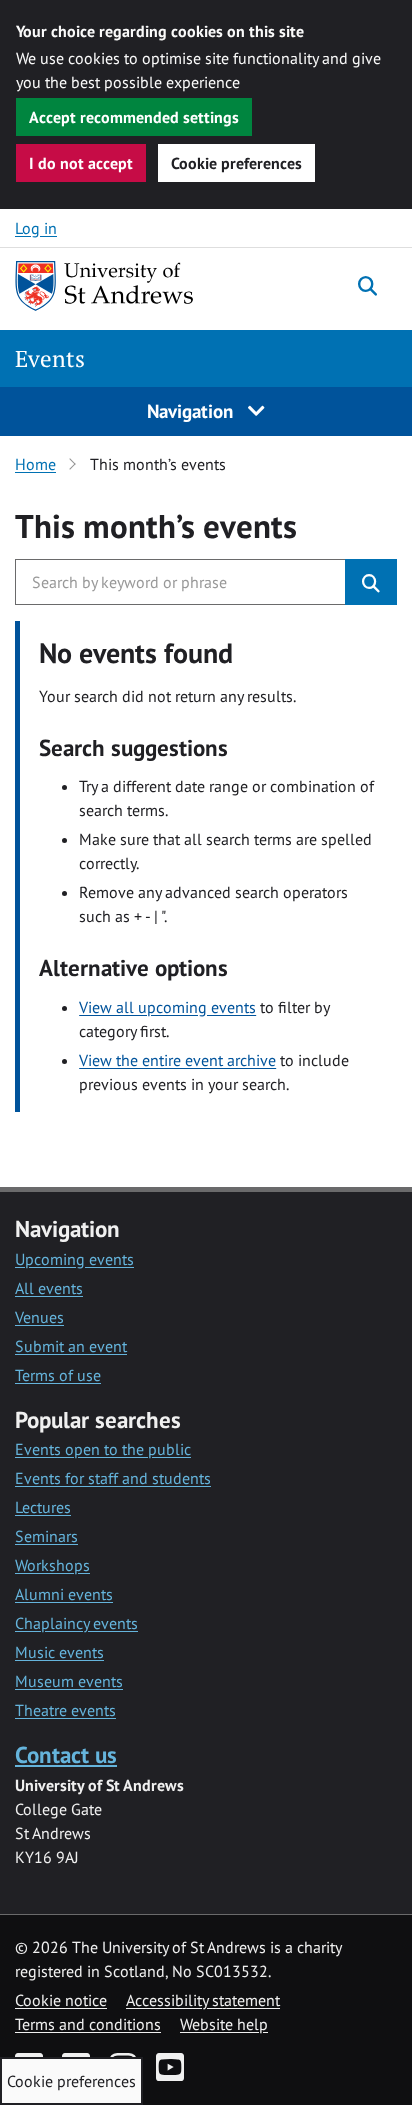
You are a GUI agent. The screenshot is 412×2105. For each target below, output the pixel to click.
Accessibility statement (203, 2000)
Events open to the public (103, 1449)
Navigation (192, 410)
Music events (59, 1652)
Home (35, 464)
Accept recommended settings (134, 117)
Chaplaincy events (76, 1623)
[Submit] (371, 582)
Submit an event (71, 1346)
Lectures (43, 1507)
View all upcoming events (167, 1007)
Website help (224, 2024)
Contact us (66, 1754)
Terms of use (58, 1375)
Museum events (69, 1681)
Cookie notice (61, 2000)
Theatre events (65, 1710)
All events (49, 1288)
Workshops (52, 1565)
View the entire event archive (177, 1060)
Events (50, 358)
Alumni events (64, 1594)
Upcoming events (74, 1259)
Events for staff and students (113, 1478)
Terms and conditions (88, 2024)
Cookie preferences (236, 163)
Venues (39, 1317)
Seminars (46, 1536)
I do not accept (81, 163)
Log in (36, 228)
